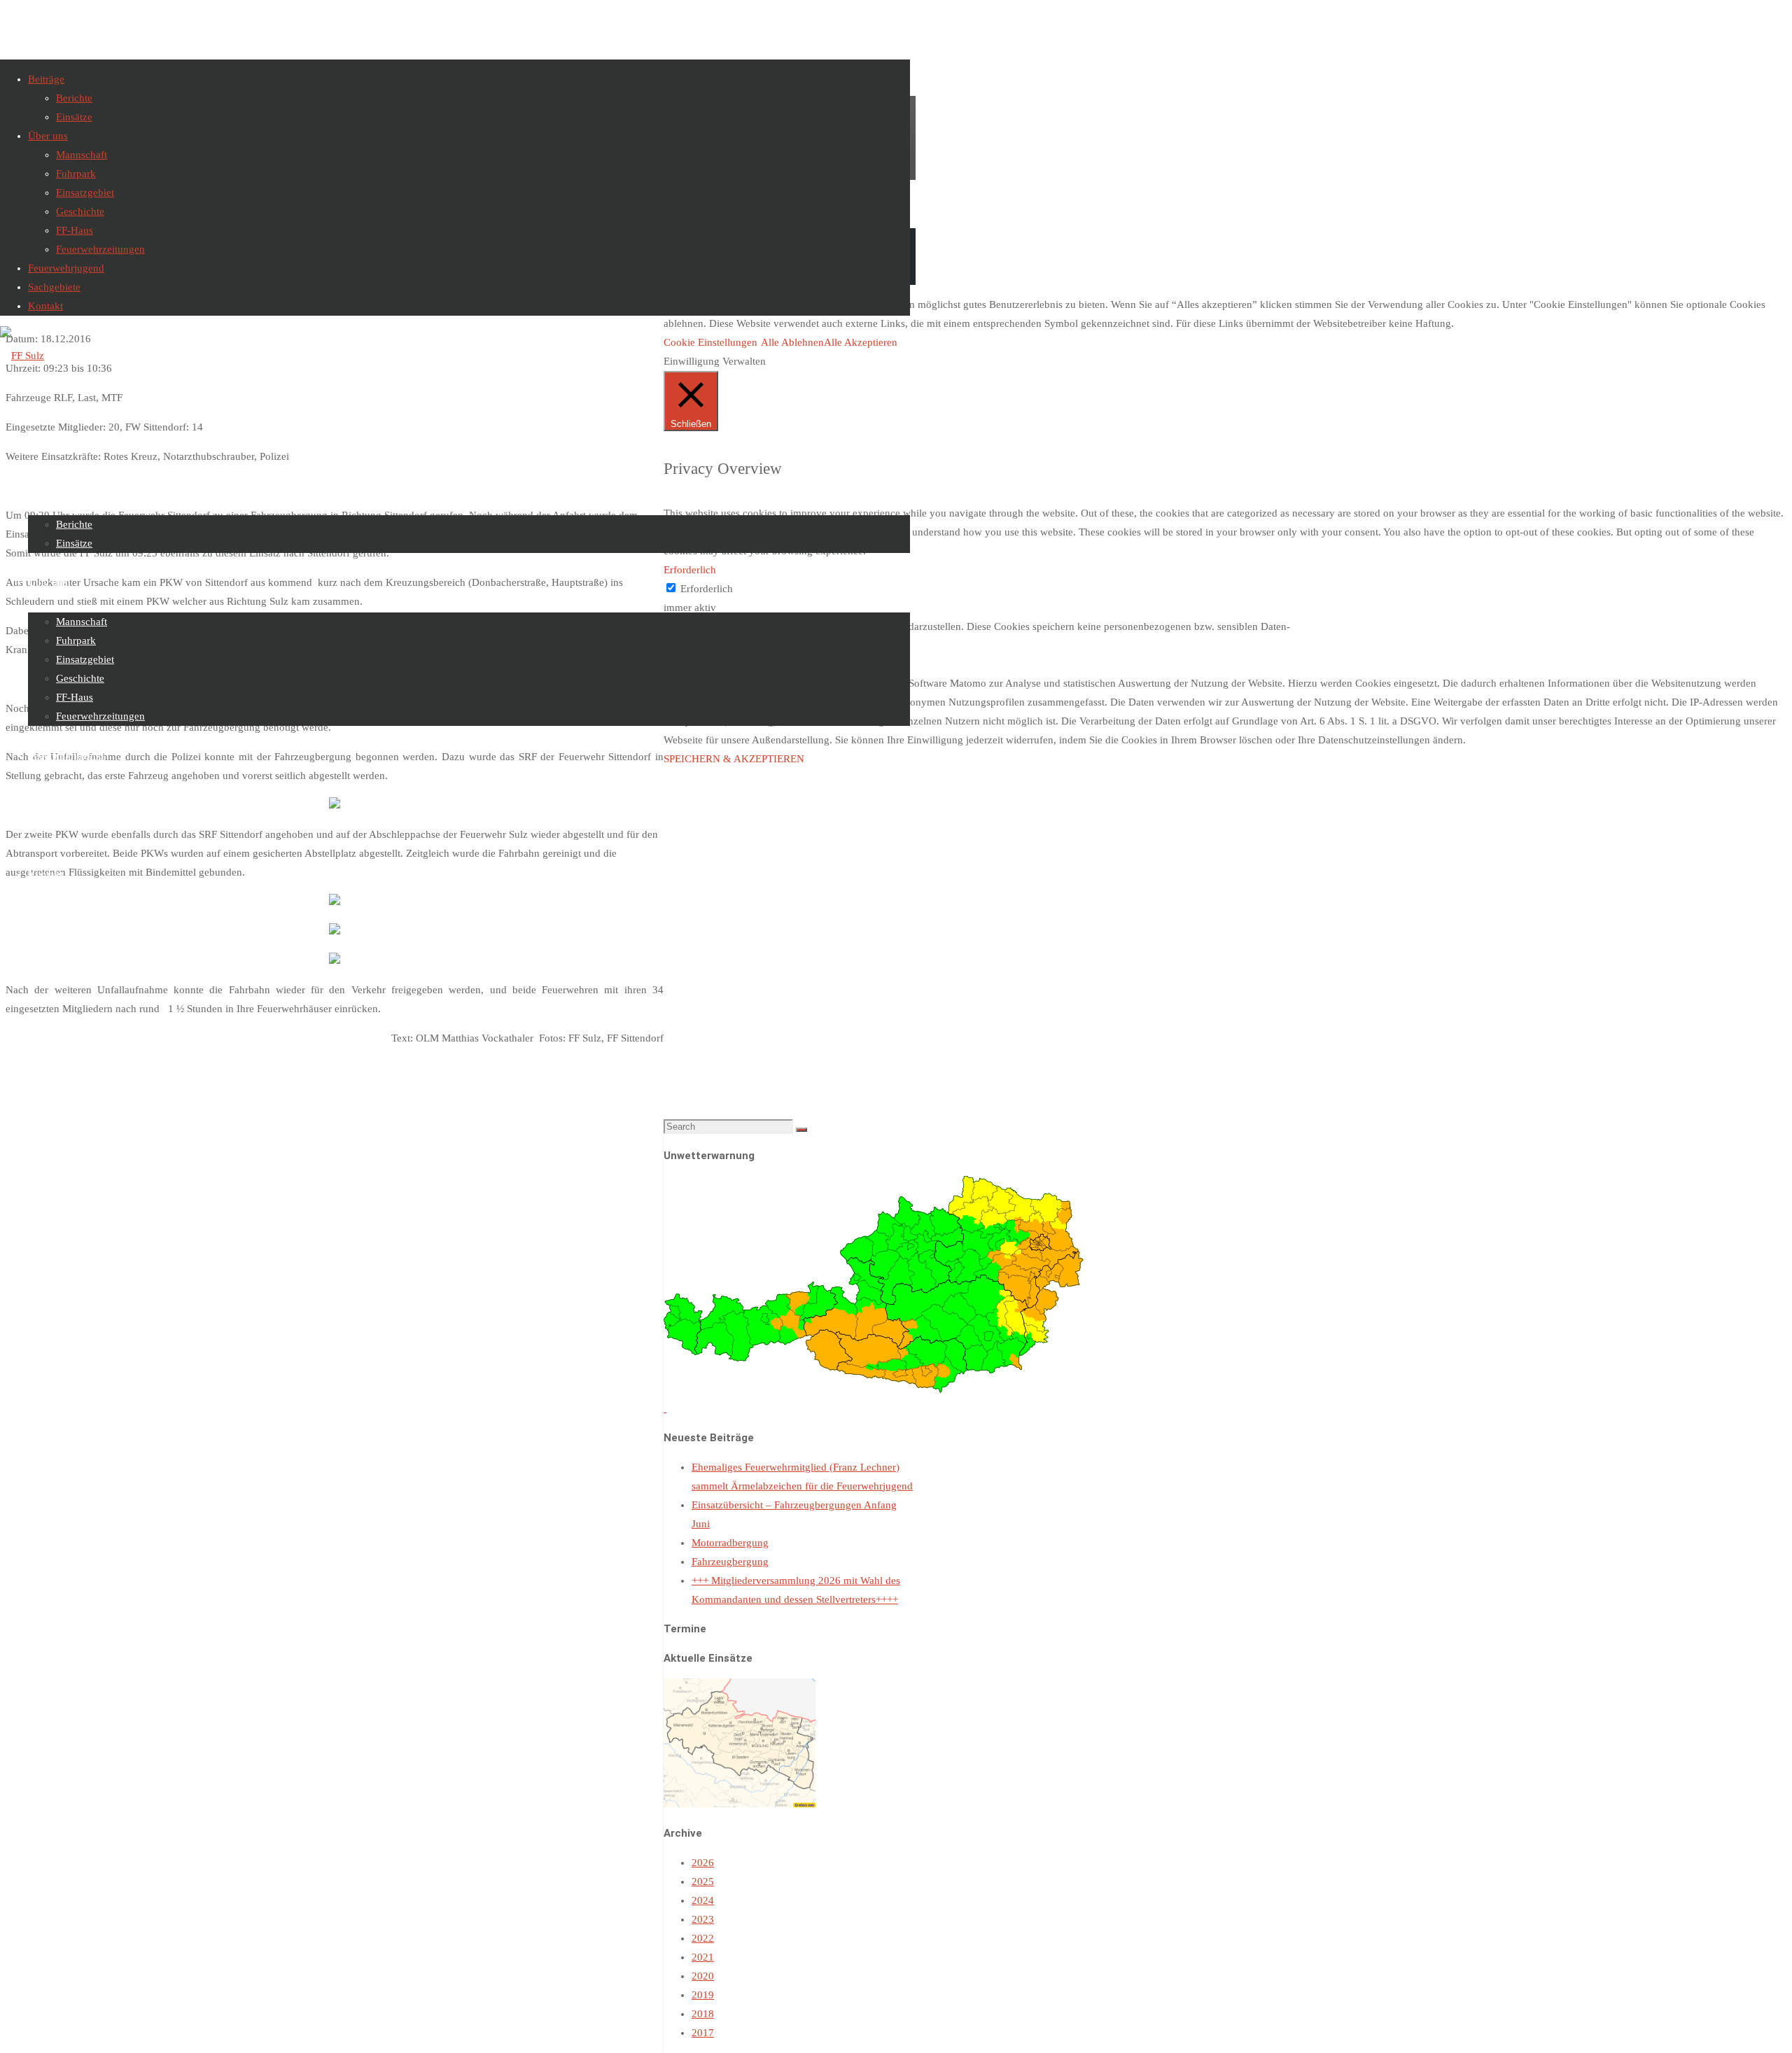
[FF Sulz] (22, 356)
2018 (703, 2014)
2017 (703, 2033)
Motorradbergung (730, 1543)
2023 (703, 1919)
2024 (703, 1900)
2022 (703, 1938)
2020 (703, 1976)
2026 (703, 1863)
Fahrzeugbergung (730, 1562)
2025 (703, 1882)
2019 (703, 1995)
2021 (703, 1957)
